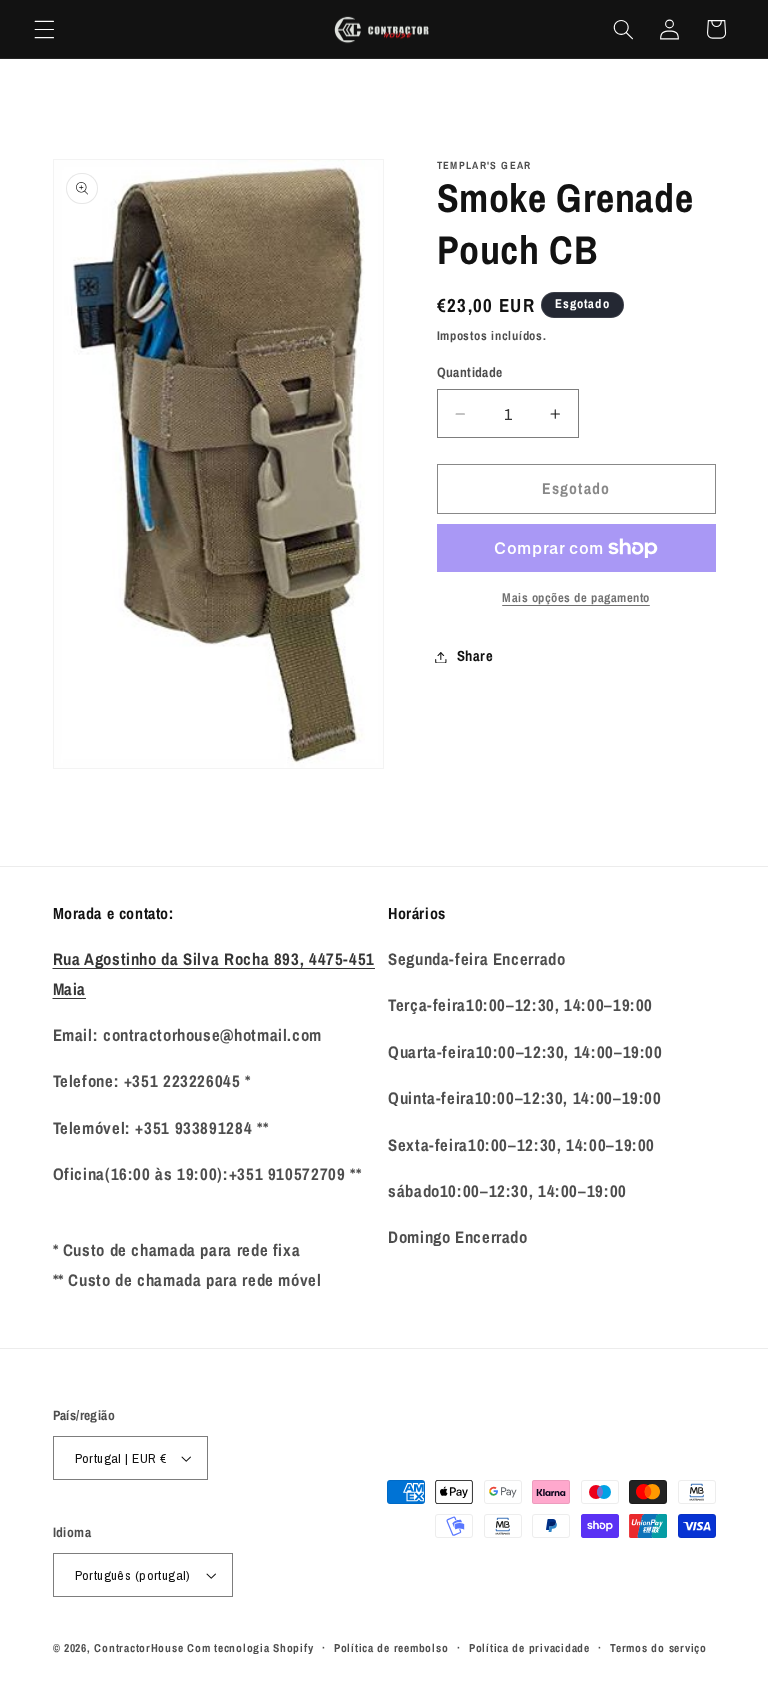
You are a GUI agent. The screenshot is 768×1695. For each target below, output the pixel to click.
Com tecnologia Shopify (250, 1648)
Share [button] (475, 656)
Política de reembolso (391, 1648)
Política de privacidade (529, 1648)
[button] (44, 29)
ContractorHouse (138, 1648)
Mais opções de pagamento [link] (576, 597)
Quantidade (470, 372)
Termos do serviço (658, 1648)
